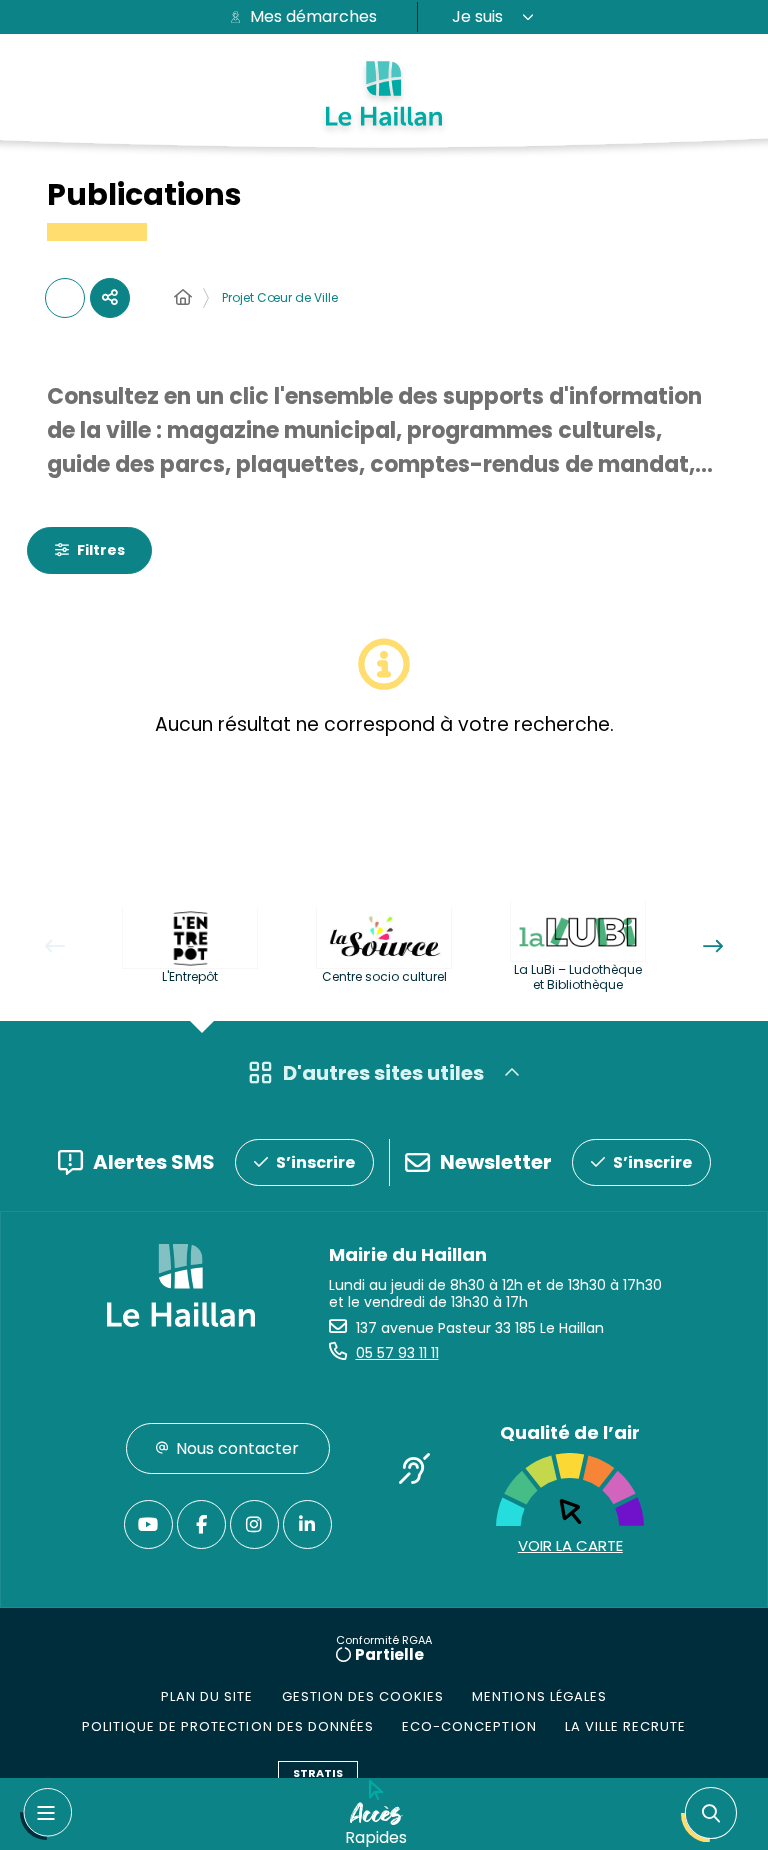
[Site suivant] (713, 946)
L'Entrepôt (190, 976)
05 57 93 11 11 (397, 1353)
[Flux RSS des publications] (65, 298)
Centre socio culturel (384, 976)
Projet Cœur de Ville (280, 297)
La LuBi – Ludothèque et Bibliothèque (578, 977)
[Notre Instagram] (254, 1524)
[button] (713, 1814)
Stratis (318, 1773)
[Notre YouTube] (148, 1524)
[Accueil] (183, 298)
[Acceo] (414, 1473)
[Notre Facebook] (201, 1524)
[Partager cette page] (110, 298)
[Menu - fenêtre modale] (46, 1814)
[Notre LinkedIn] (307, 1524)
